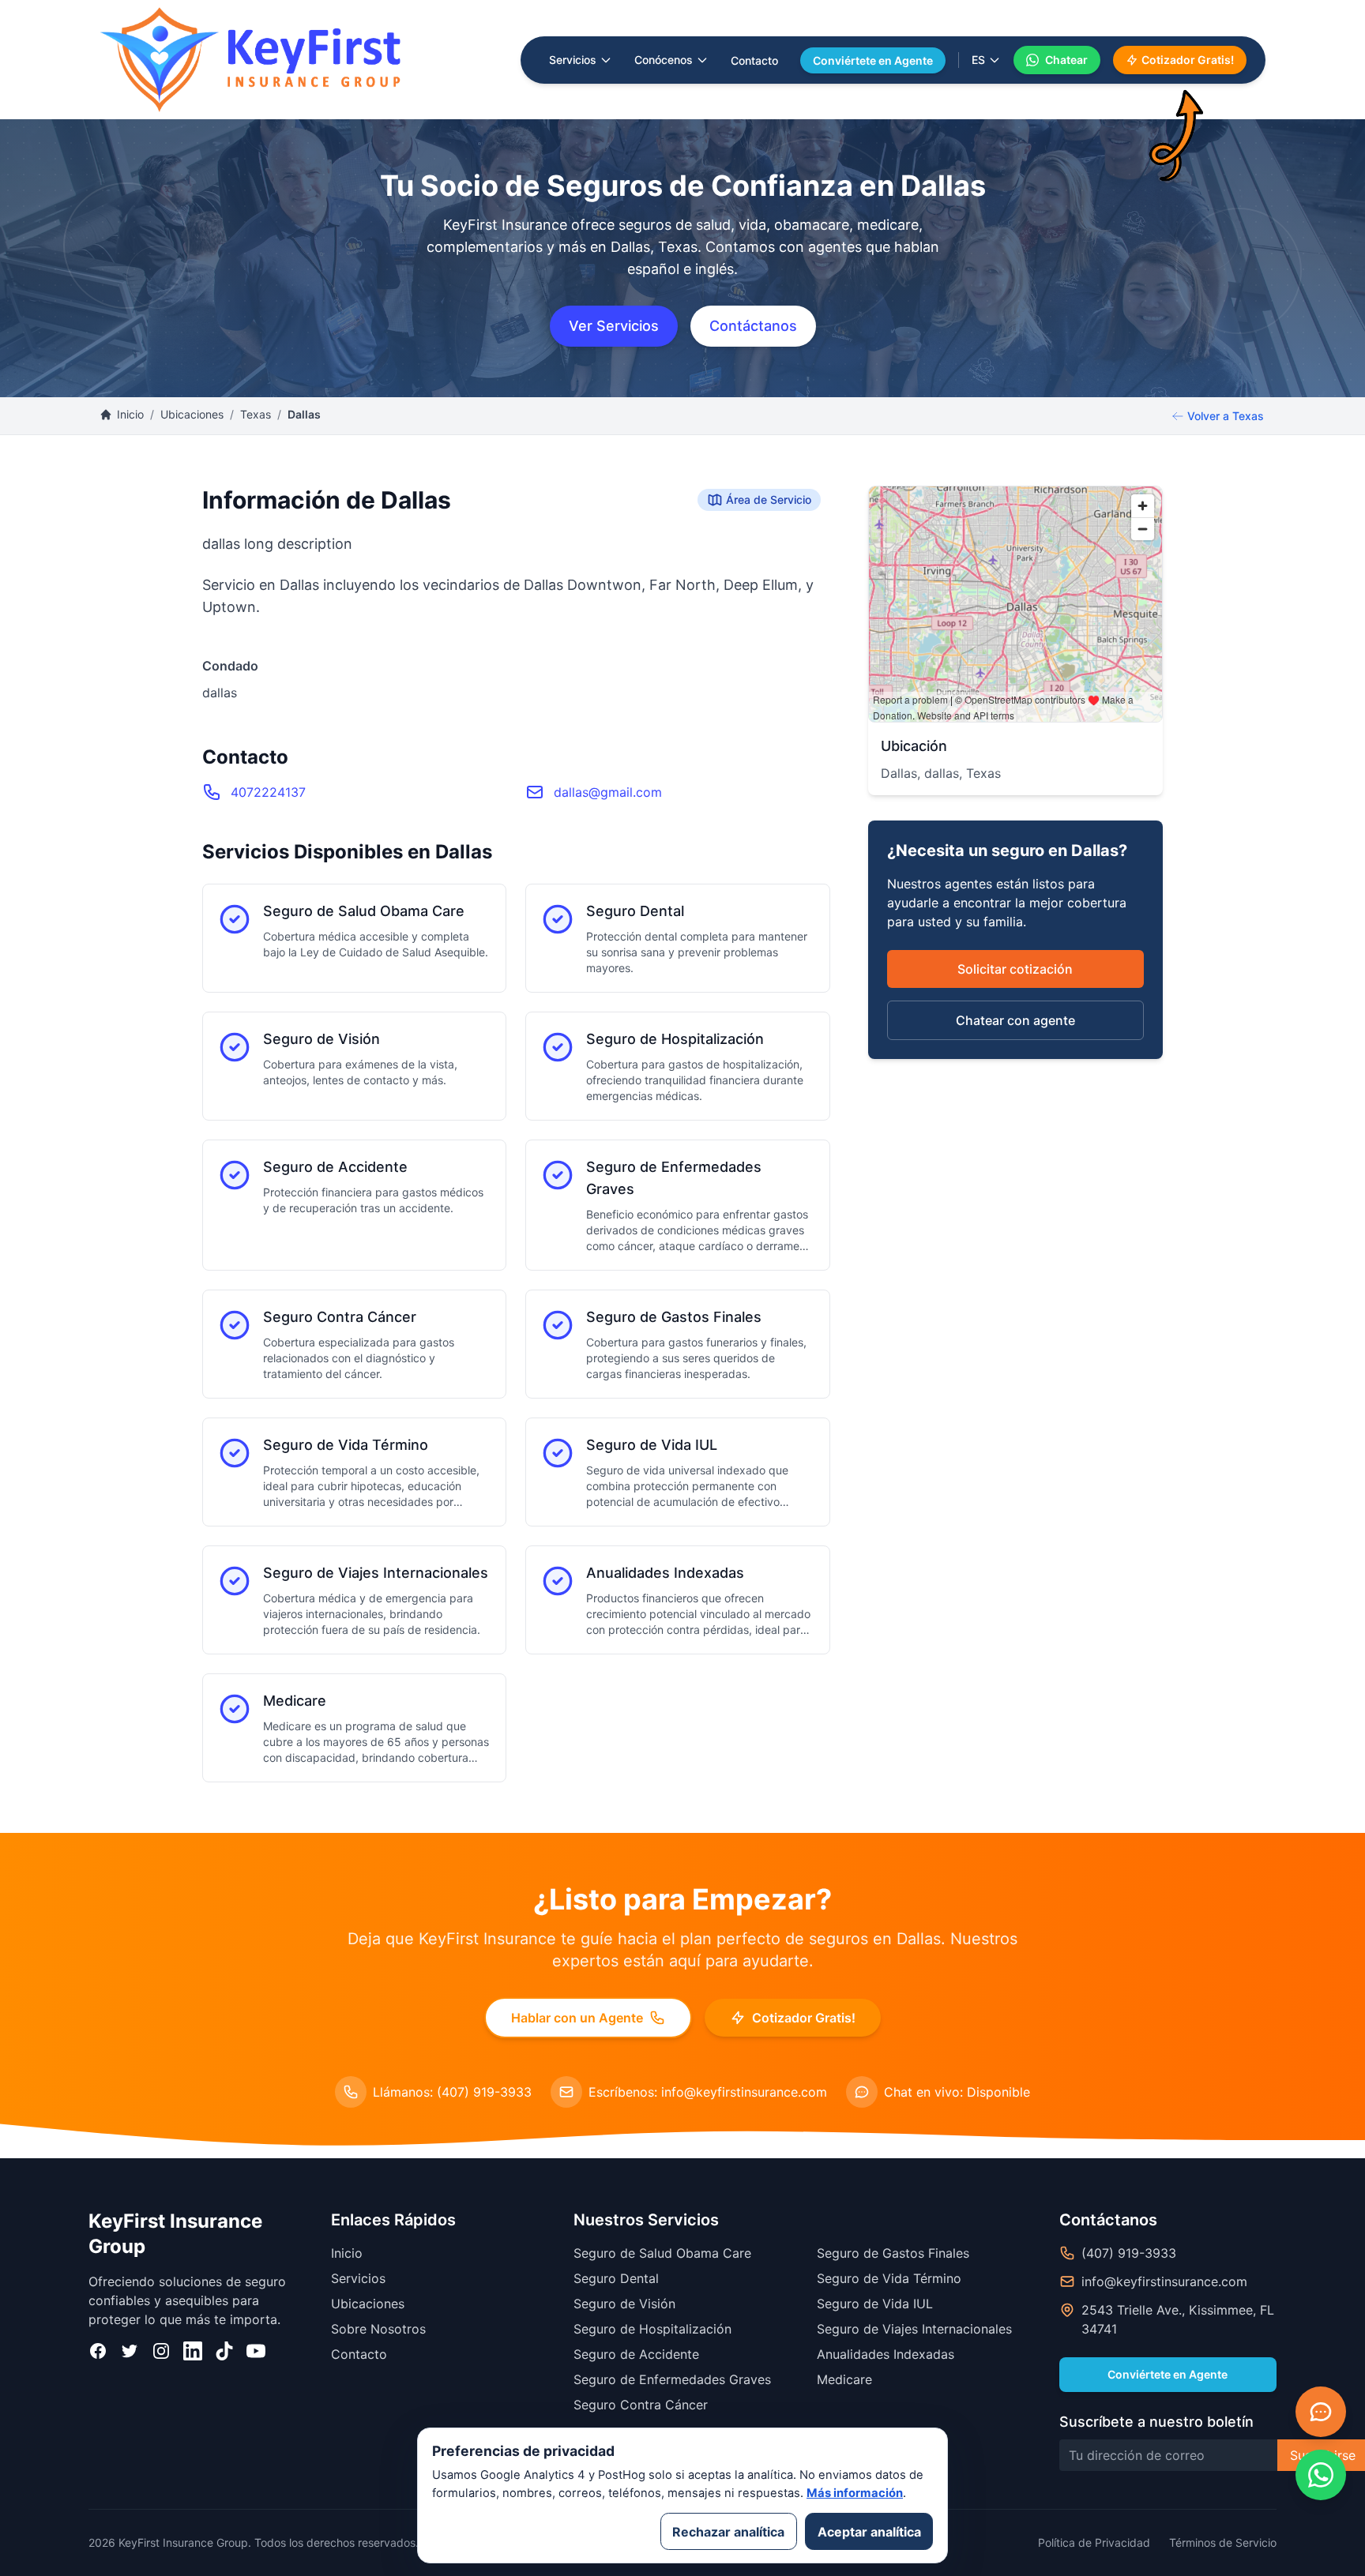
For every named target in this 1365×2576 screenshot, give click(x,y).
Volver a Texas (1226, 416)
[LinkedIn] (193, 2351)
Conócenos (664, 60)
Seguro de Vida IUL (875, 2304)
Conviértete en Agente (873, 60)
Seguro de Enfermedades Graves (672, 2379)
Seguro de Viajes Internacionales (914, 2329)
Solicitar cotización (1015, 969)
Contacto (754, 60)
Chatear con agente (1015, 1020)
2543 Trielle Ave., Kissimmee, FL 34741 (1178, 2319)
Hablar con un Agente (577, 2018)
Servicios (573, 60)
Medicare (844, 2379)
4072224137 (268, 792)
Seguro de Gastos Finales (893, 2253)
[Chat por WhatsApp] (1321, 2475)
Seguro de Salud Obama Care (662, 2253)
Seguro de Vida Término (889, 2278)
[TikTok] (224, 2351)
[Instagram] (161, 2351)
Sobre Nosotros (378, 2329)
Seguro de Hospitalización (652, 2329)
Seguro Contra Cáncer (641, 2405)
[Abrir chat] (1321, 2412)
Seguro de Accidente (636, 2354)
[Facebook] (98, 2351)
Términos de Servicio (1223, 2542)
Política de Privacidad (1094, 2542)
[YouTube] (256, 2351)
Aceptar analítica (869, 2532)
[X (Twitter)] (130, 2351)
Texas (256, 414)
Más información (855, 2493)
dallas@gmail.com (608, 792)
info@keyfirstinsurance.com (1164, 2281)
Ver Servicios (614, 326)
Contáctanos (753, 326)
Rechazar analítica (728, 2532)
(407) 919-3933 (1129, 2253)
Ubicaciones (192, 414)
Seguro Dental (616, 2278)
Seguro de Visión (624, 2304)
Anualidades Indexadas (886, 2354)
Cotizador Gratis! (1188, 60)
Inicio (130, 414)
